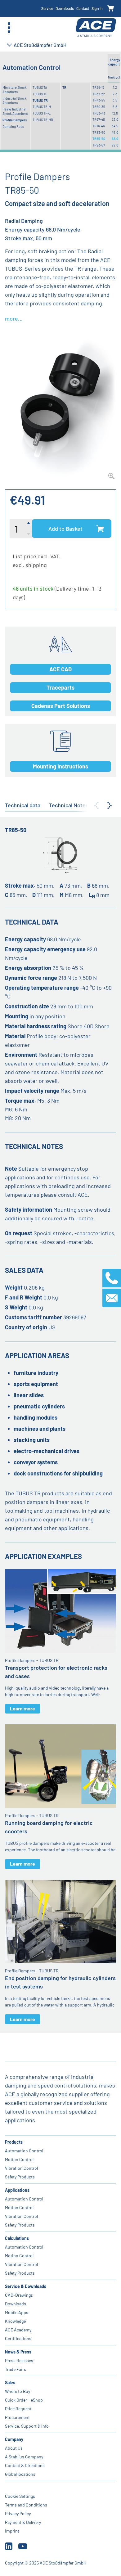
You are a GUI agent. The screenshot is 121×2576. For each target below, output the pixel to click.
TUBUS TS (40, 94)
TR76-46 (99, 126)
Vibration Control (21, 2168)
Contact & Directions (25, 2465)
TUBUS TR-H (42, 107)
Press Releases (19, 2360)
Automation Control (24, 2151)
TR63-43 (99, 113)
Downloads (65, 8)
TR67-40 (99, 119)
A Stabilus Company (24, 2457)
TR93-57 (99, 145)
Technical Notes (69, 805)
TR (64, 87)
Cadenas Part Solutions (61, 706)
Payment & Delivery (23, 2522)
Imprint (12, 2531)
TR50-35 (99, 107)
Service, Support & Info (27, 2426)
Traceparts (60, 687)
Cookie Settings (20, 2496)
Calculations (17, 2238)
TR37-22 (99, 94)
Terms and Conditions (26, 2505)
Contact (83, 8)
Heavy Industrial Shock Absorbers (15, 111)
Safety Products (20, 2177)
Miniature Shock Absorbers (15, 90)
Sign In (97, 8)
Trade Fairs (16, 2369)
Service (47, 8)
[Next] (110, 805)
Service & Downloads (26, 2286)
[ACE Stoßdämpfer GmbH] (96, 28)
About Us (14, 2448)
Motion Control (19, 2159)
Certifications (18, 2338)
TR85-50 (99, 139)
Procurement (17, 2417)
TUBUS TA (40, 87)
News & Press (18, 2352)
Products (14, 2142)
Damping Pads (13, 126)
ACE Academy (18, 2330)
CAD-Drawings (19, 2295)
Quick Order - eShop (24, 2400)
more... (14, 318)
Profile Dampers (15, 120)
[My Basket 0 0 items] (111, 9)
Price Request (18, 2409)
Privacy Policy (18, 2513)
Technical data (23, 805)
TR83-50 (99, 132)
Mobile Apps (17, 2312)
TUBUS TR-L (42, 113)
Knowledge (15, 2321)
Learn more (22, 1708)
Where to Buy (18, 2391)
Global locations (20, 2474)
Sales (10, 2382)
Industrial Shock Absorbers (15, 100)
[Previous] (96, 805)
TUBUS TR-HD (43, 120)
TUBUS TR (40, 100)
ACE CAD (60, 669)
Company (14, 2439)
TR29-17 (98, 87)
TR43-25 (99, 100)
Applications (17, 2190)
